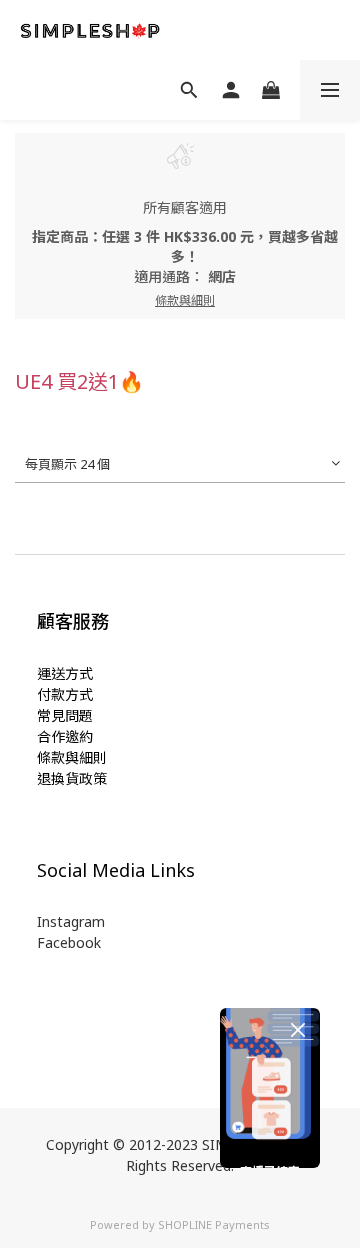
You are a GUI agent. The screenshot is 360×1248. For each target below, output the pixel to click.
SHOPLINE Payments (214, 1224)
